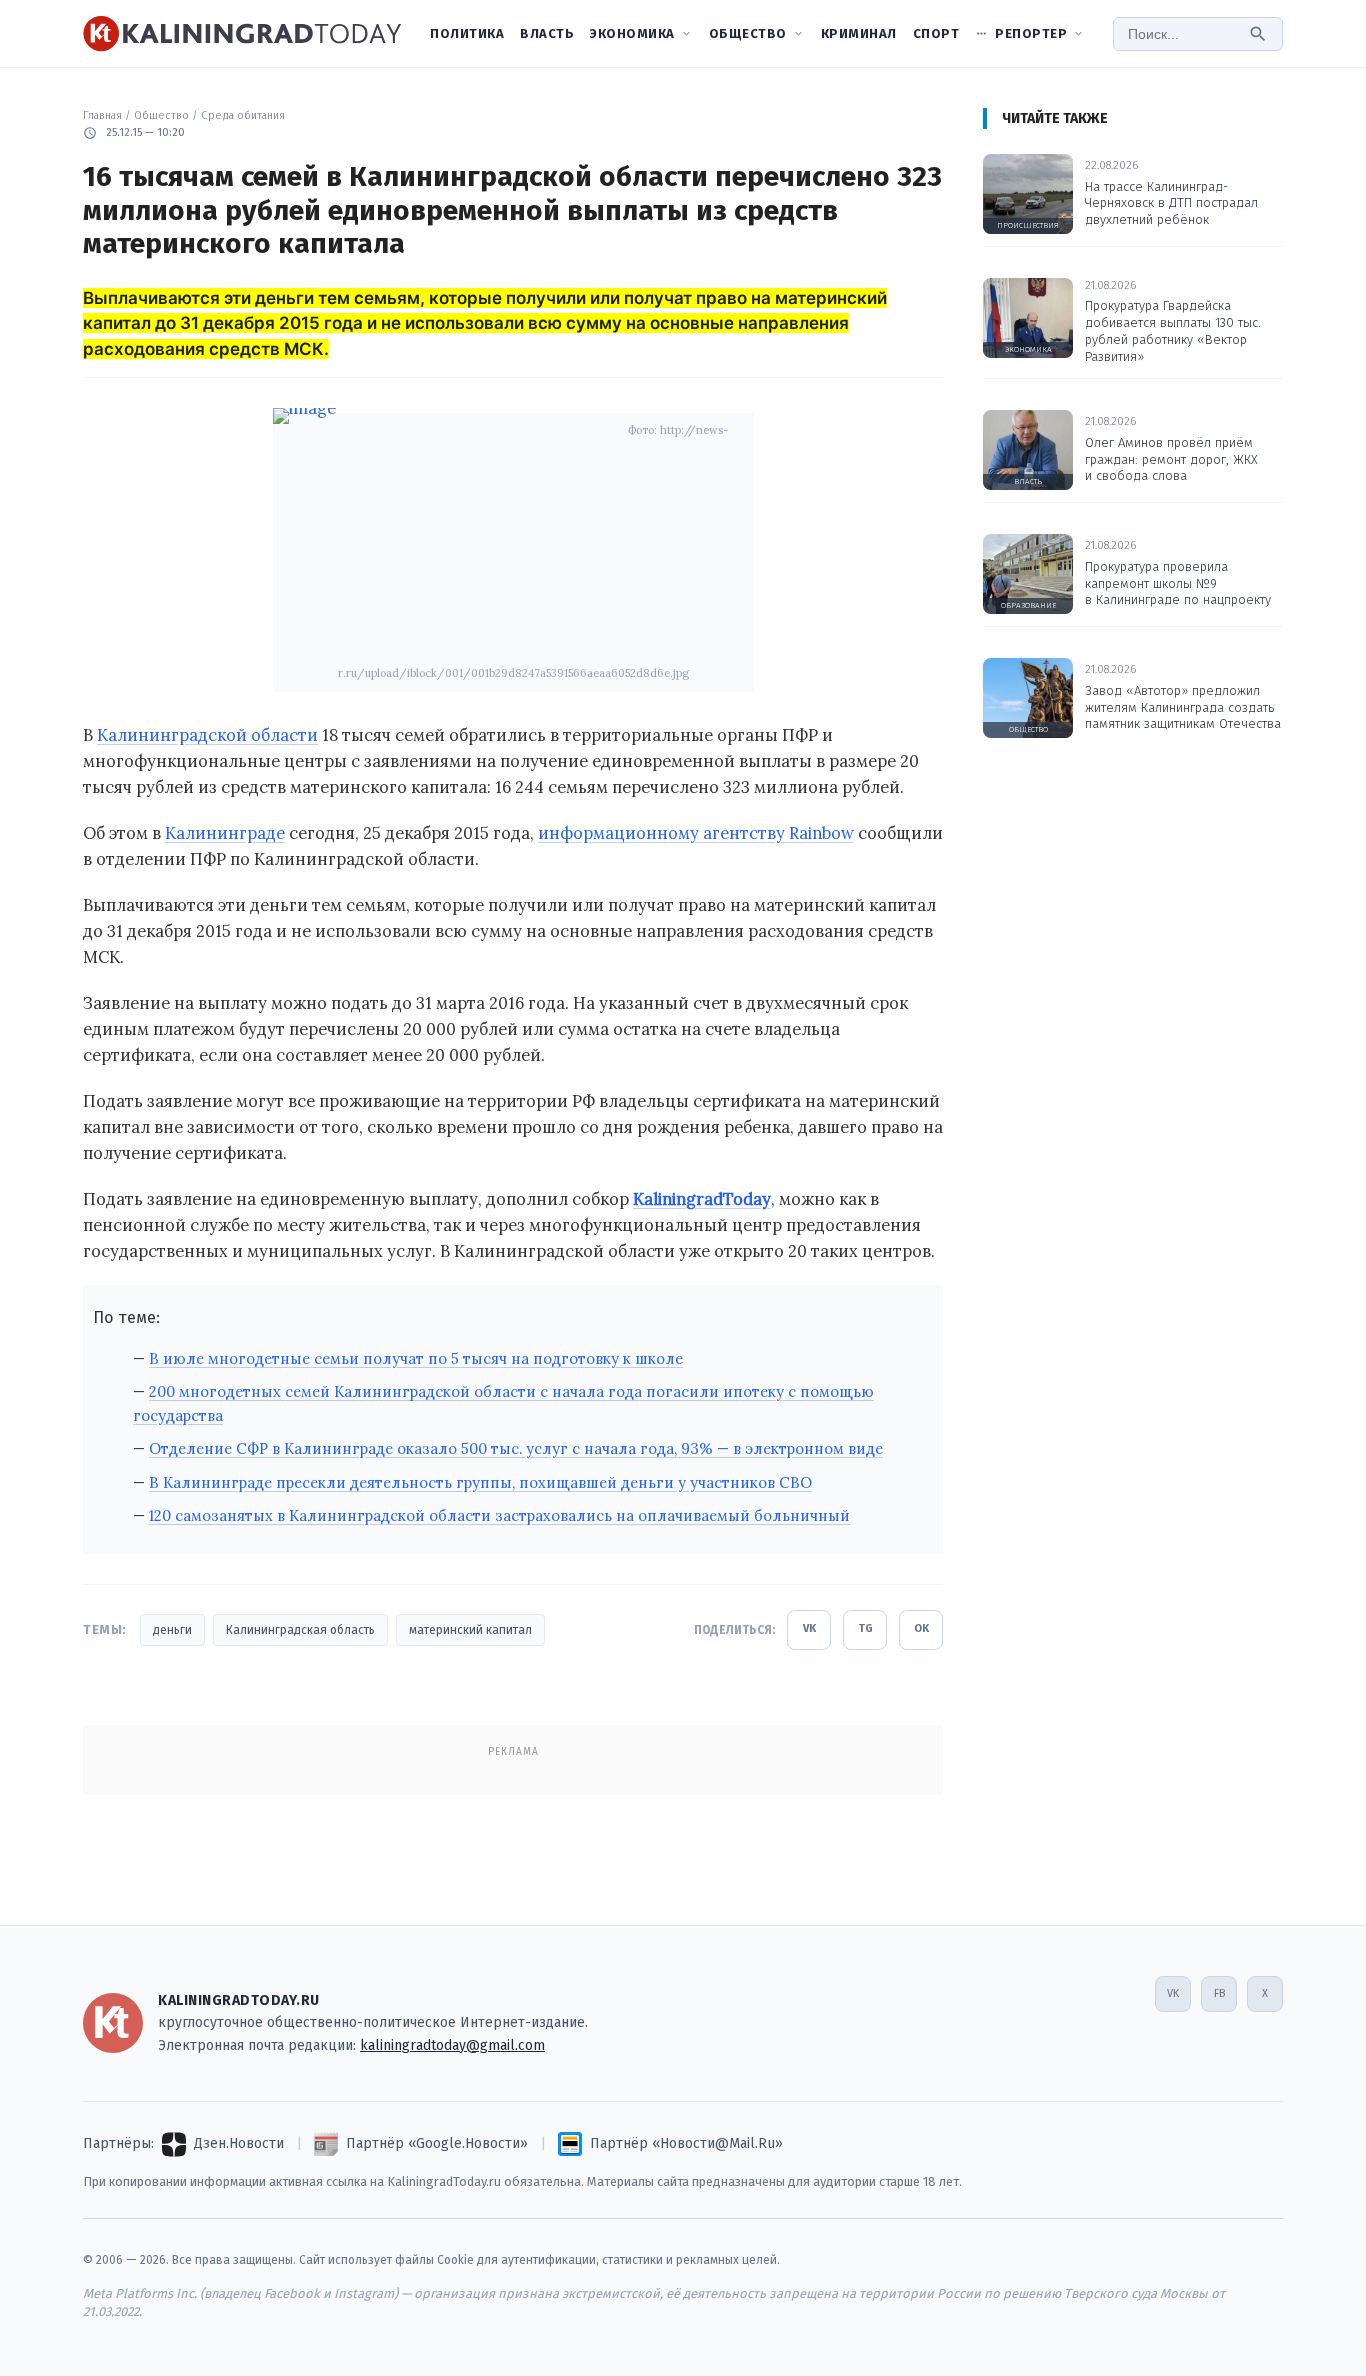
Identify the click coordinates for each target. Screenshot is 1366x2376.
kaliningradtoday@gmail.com (452, 2045)
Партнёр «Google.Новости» (437, 2143)
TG (865, 1628)
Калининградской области (207, 735)
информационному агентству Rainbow (696, 833)
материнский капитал (470, 1630)
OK (921, 1628)
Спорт (936, 33)
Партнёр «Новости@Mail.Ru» (686, 2143)
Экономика (632, 33)
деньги (172, 1630)
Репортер (1031, 33)
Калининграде (225, 833)
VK (809, 1628)
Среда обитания (243, 115)
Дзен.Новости (239, 2143)
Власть (547, 33)
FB (1219, 1993)
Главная (102, 115)
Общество (748, 33)
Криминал (859, 33)
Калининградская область (300, 1630)
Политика (467, 33)
